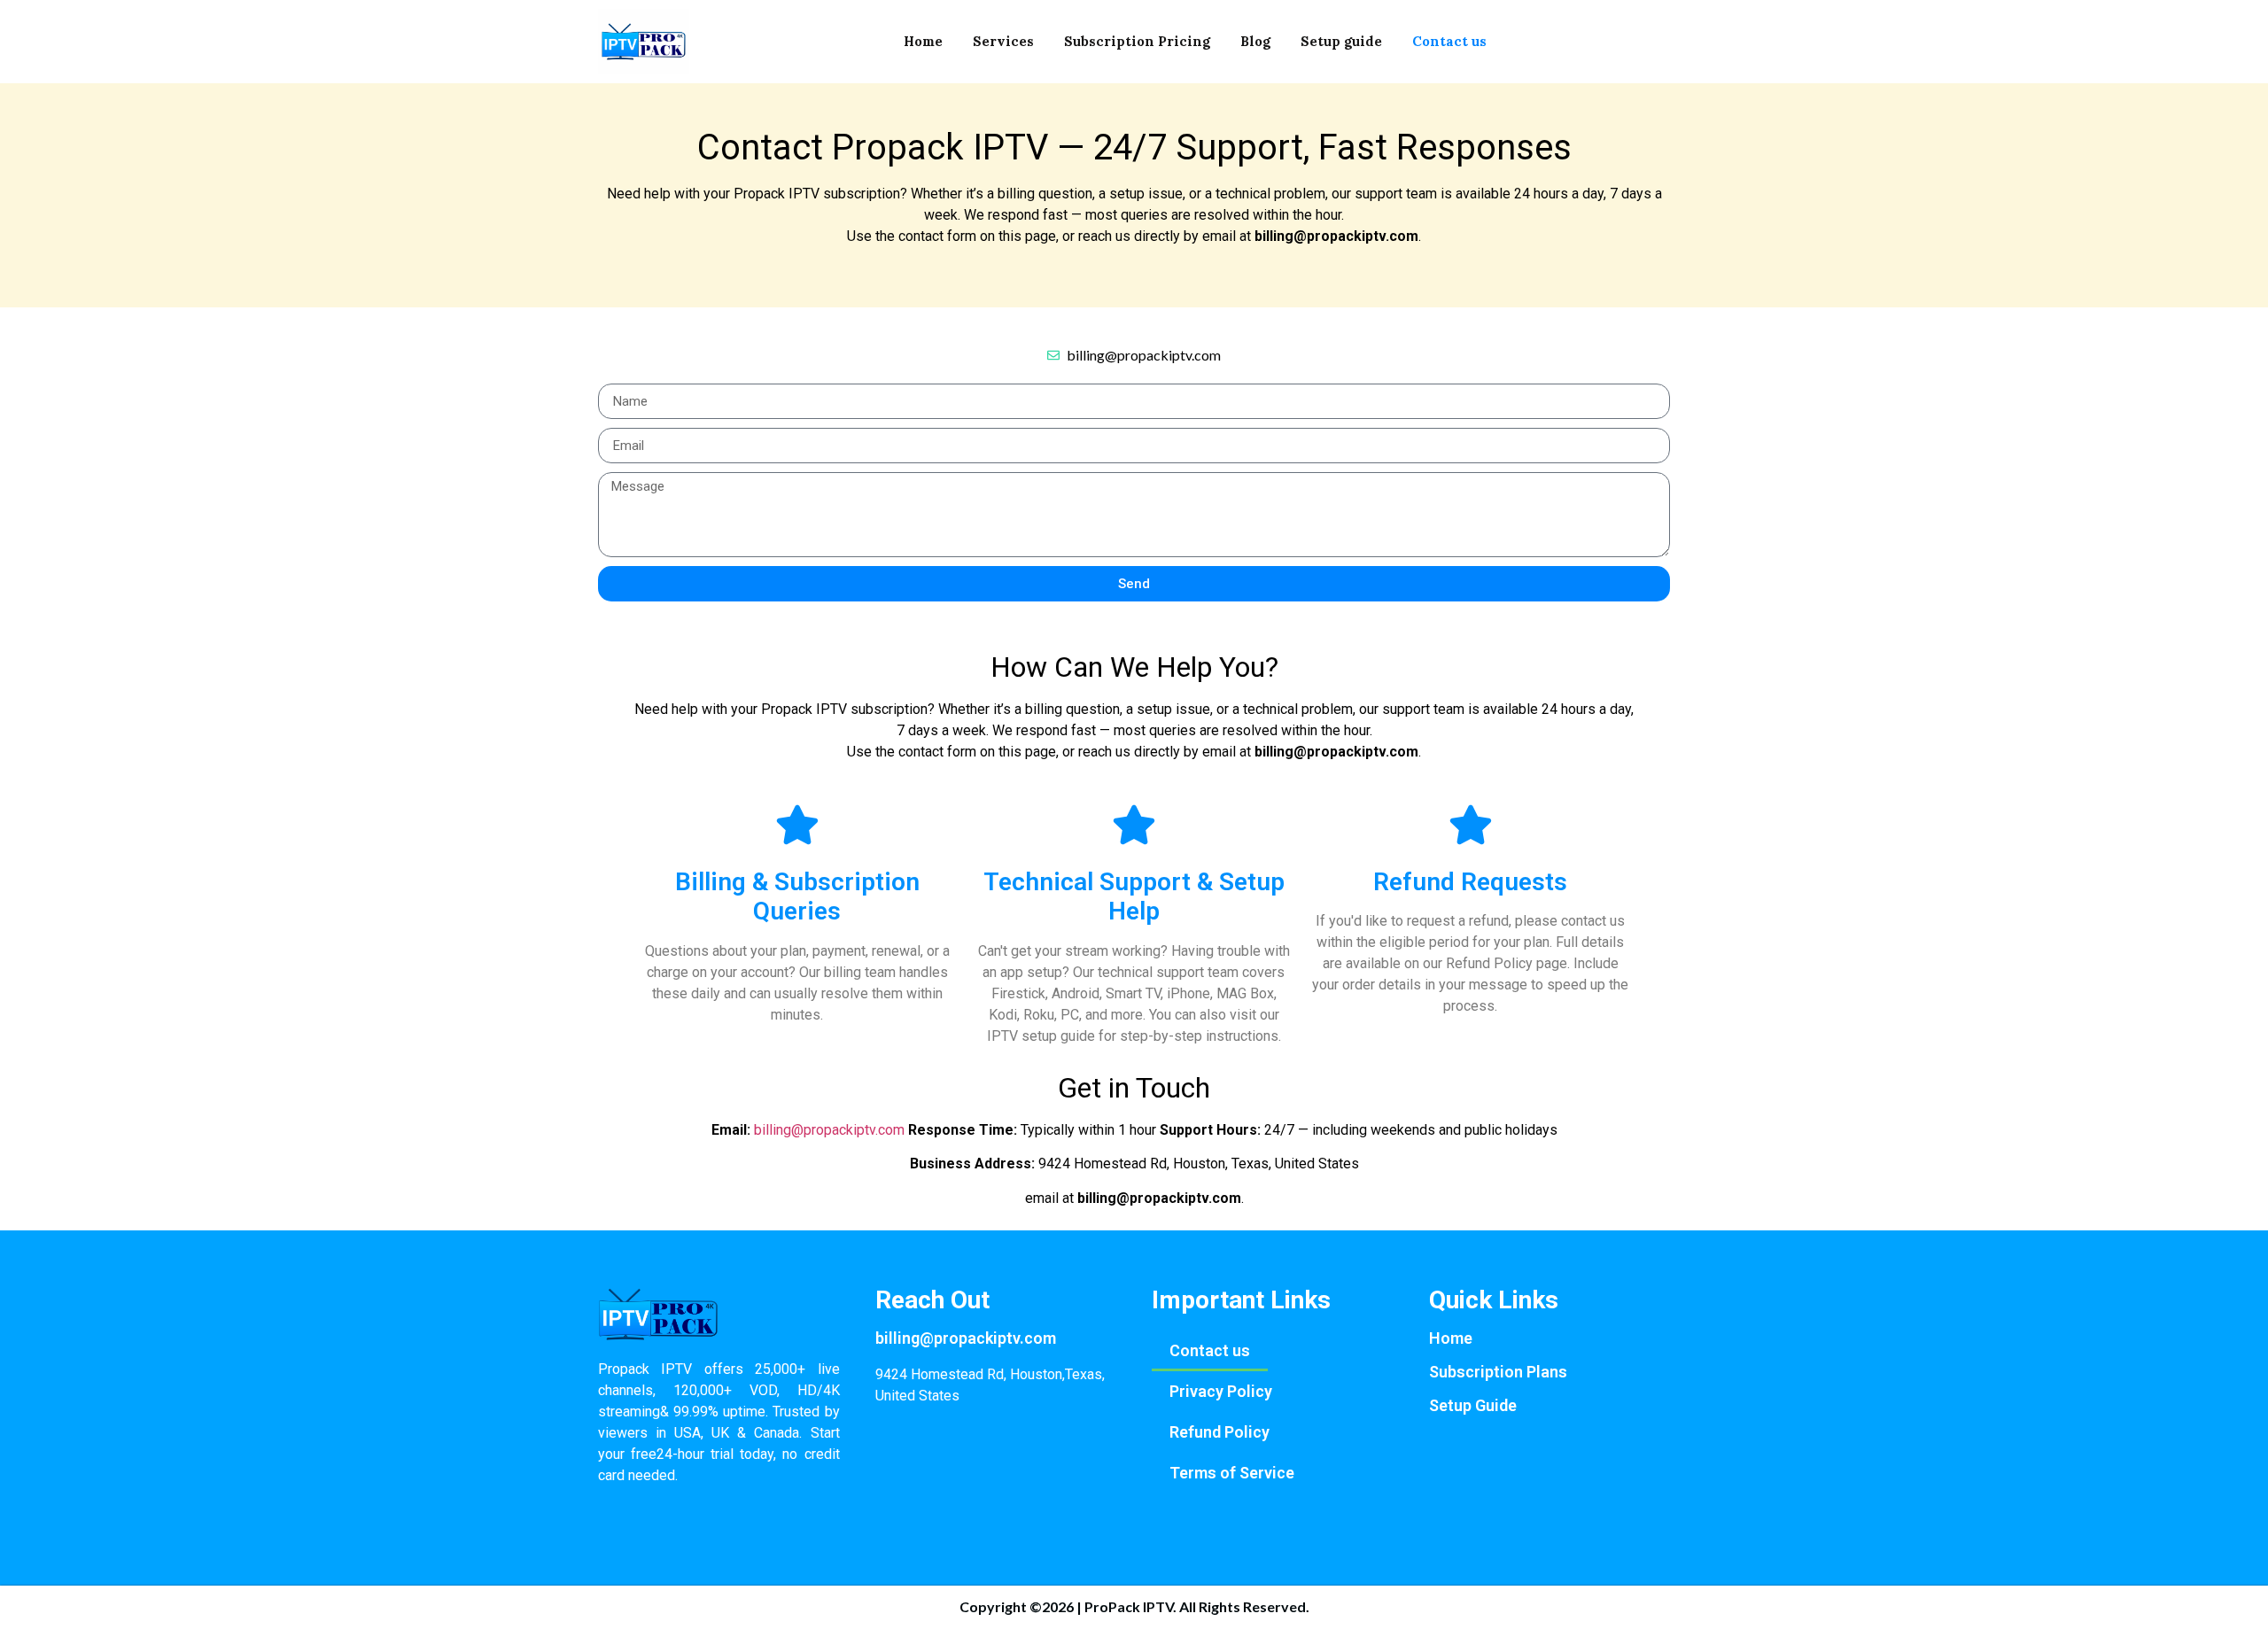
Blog (1255, 41)
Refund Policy (1219, 1432)
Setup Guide (1473, 1405)
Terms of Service (1232, 1473)
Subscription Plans (1498, 1372)
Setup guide (1341, 41)
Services (1003, 41)
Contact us (1449, 41)
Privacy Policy (1221, 1391)
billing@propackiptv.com (829, 1130)
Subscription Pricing (1137, 41)
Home (923, 41)
